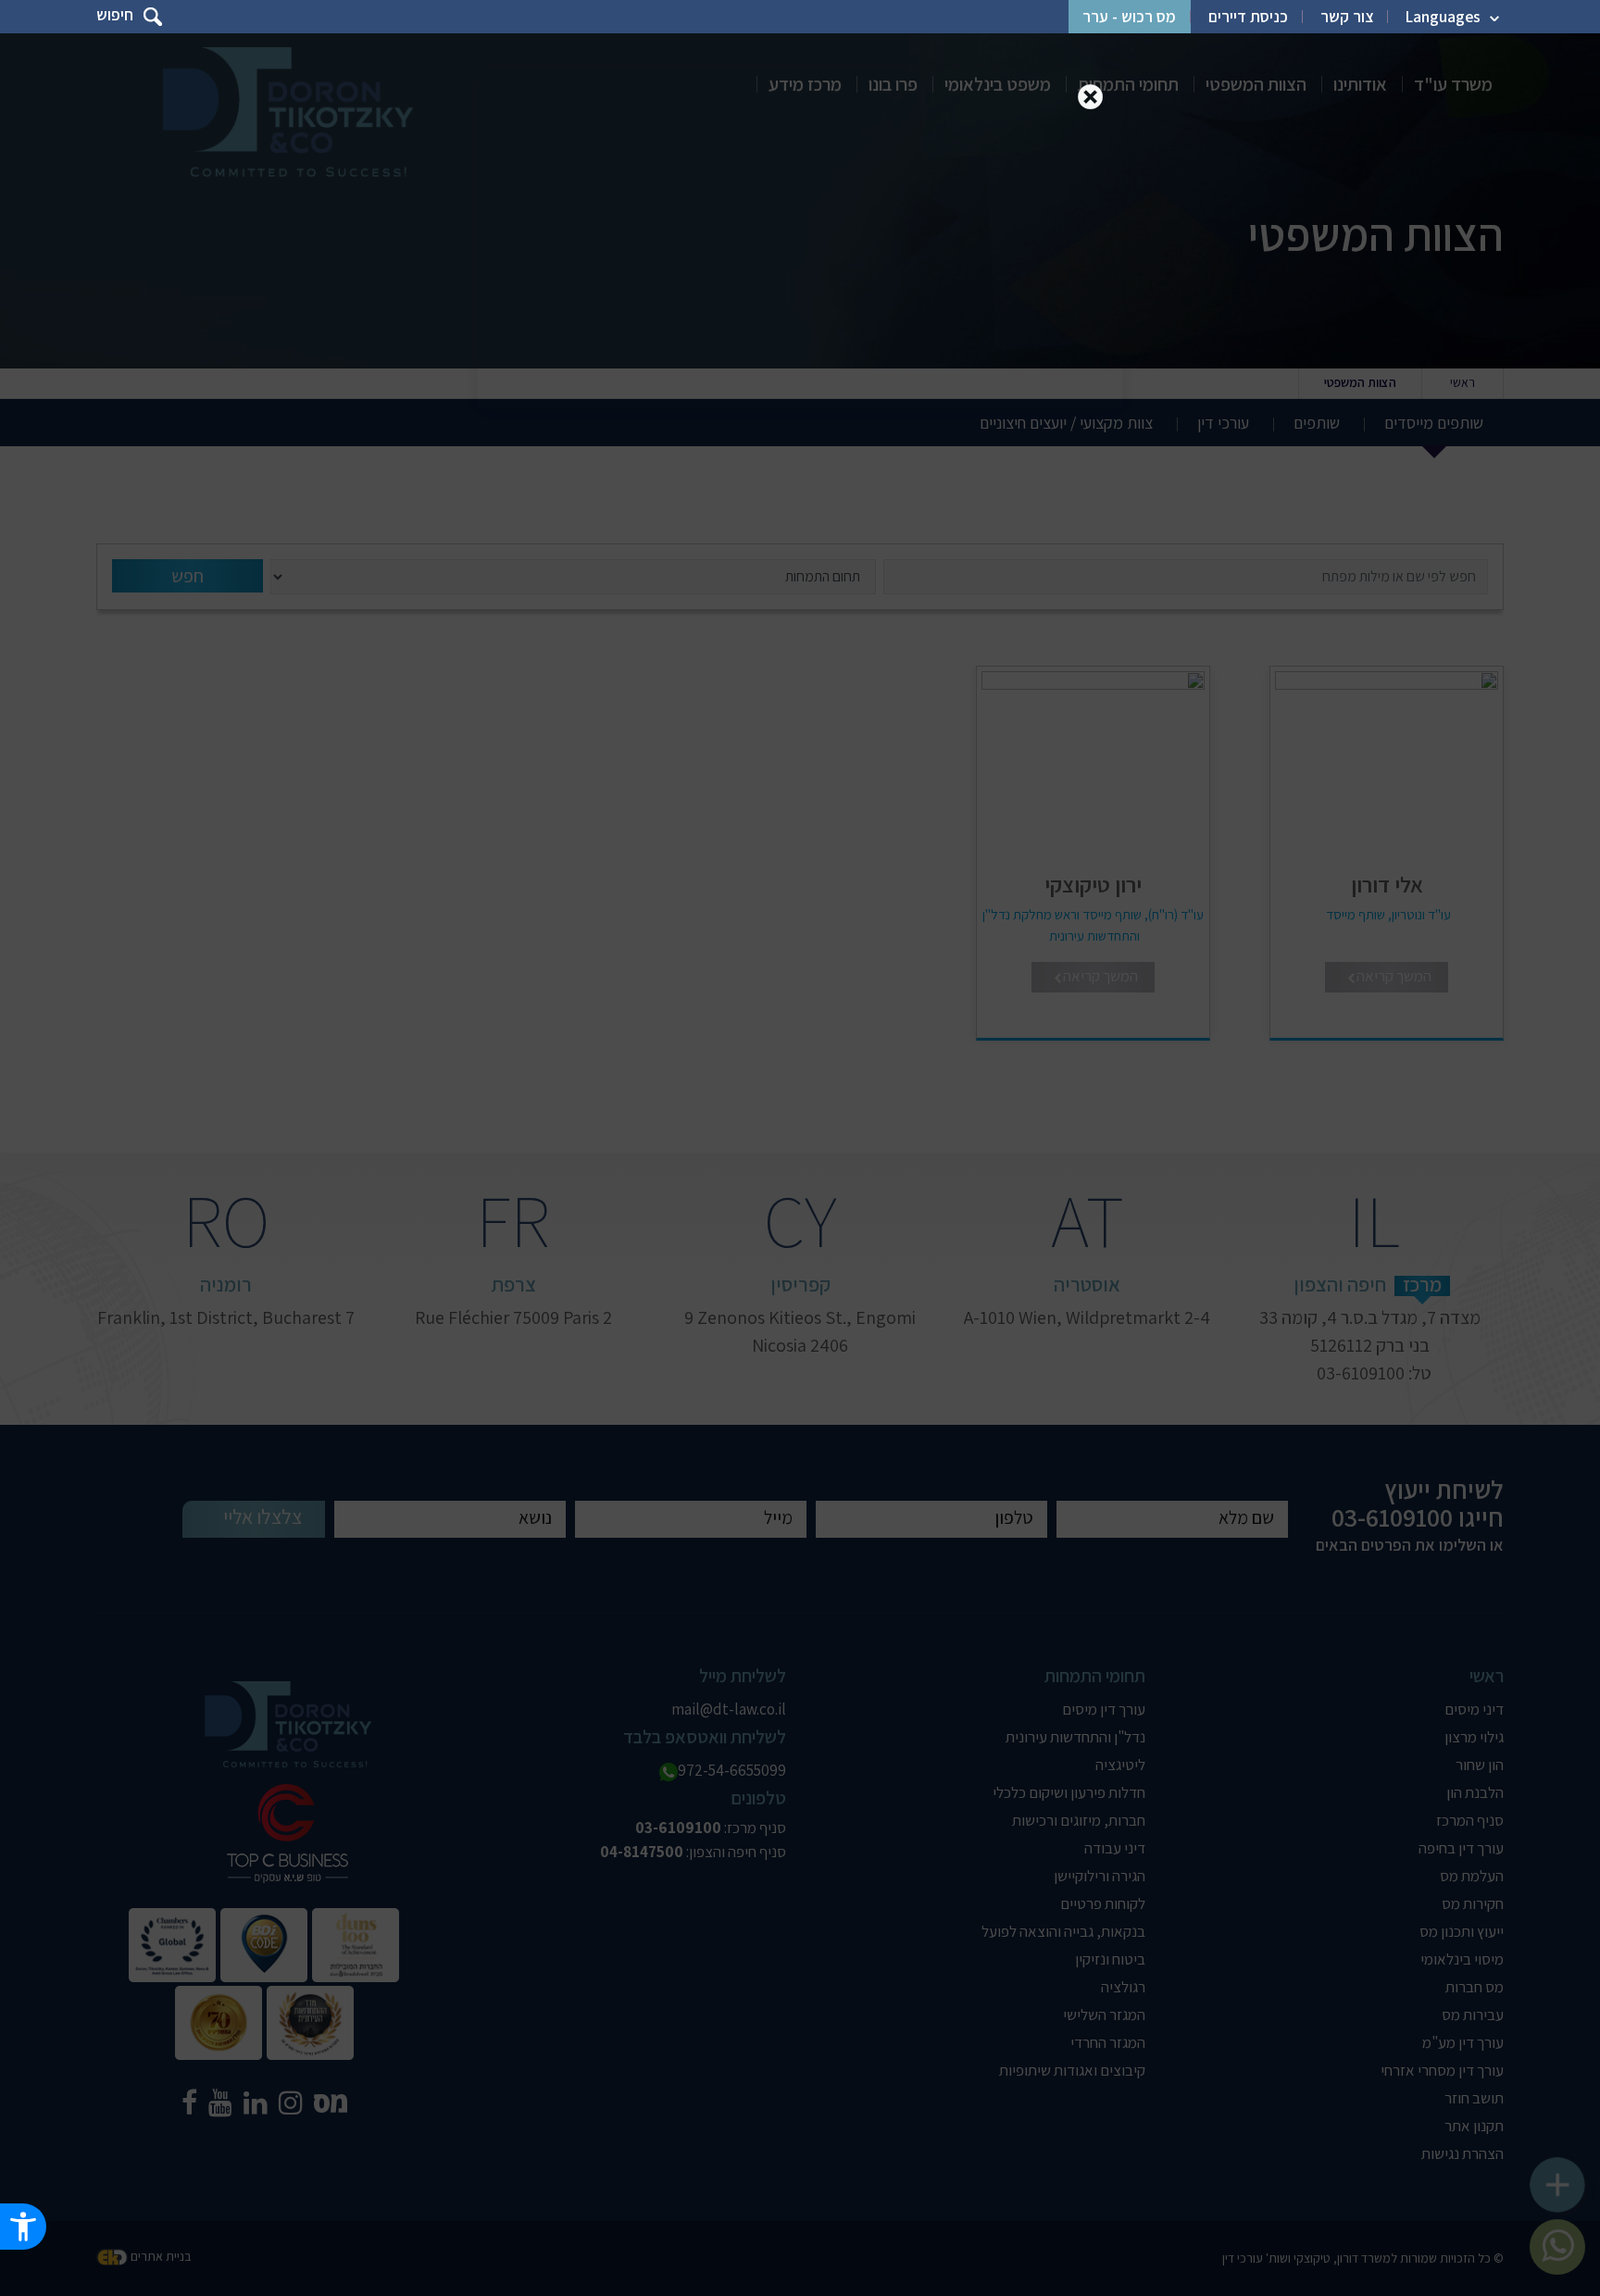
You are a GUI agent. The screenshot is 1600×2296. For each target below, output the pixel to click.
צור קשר (1347, 17)
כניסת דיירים (1248, 17)
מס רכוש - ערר (1129, 17)
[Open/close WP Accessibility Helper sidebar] (23, 2227)
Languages (1443, 17)
